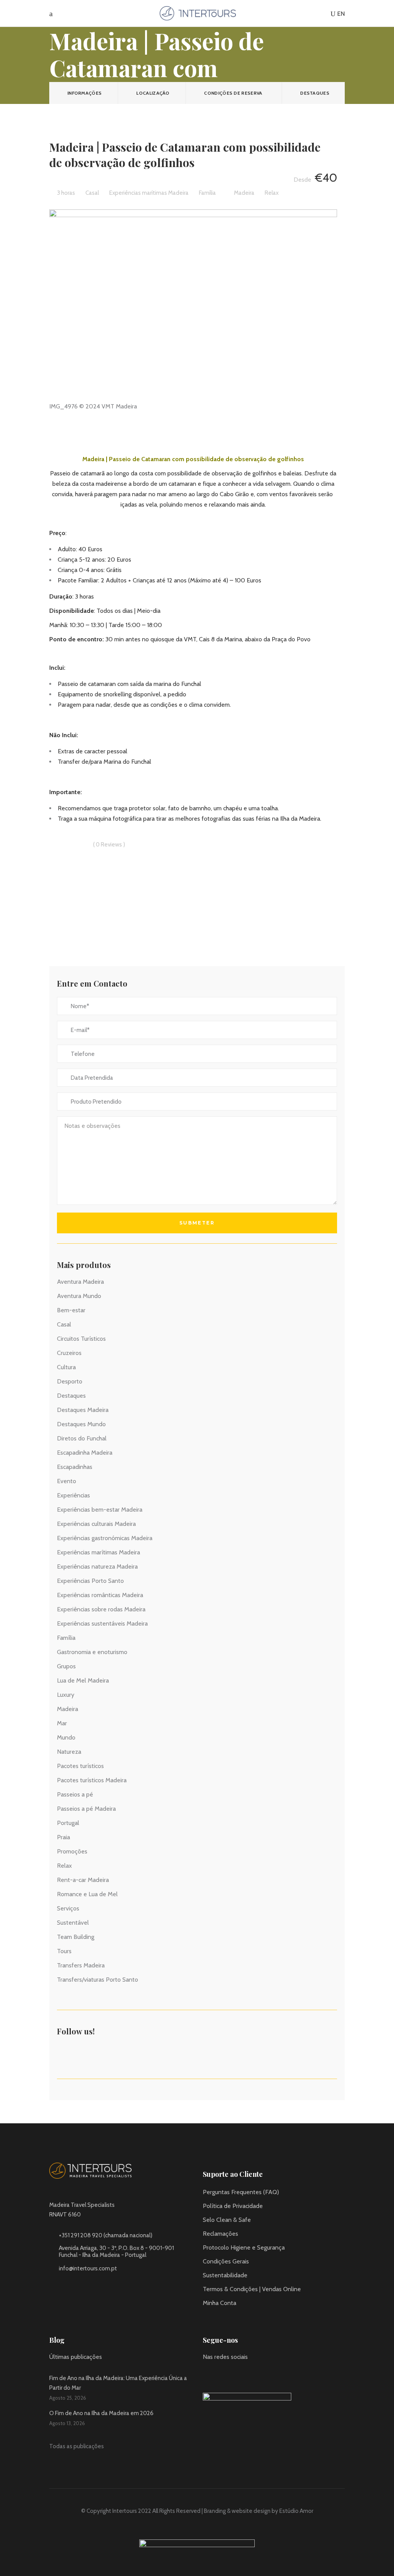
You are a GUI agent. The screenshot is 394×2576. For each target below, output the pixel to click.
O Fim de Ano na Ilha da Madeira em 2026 (101, 2413)
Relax (64, 1866)
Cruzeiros (69, 1353)
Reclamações (220, 2234)
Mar (62, 1723)
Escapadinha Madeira (85, 1453)
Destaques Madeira (83, 1410)
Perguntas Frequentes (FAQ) (241, 2192)
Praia (63, 1837)
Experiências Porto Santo (90, 1581)
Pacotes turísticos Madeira (92, 1780)
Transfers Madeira (81, 1965)
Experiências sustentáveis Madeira (102, 1623)
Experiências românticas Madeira (100, 1595)
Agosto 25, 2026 (68, 2398)
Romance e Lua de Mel (87, 1894)
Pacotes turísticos (80, 1766)
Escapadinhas (75, 1467)
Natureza (69, 1752)
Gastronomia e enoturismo (92, 1652)
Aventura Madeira (80, 1282)
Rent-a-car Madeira (83, 1880)
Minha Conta (220, 2303)
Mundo (66, 1737)
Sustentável (73, 1923)
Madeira (68, 1709)
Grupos (66, 1666)
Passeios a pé (75, 1794)
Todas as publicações (77, 2446)
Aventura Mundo (79, 1296)
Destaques (71, 1396)
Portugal (68, 1823)
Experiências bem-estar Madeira (100, 1510)
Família (66, 1638)
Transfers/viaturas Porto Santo (98, 1980)
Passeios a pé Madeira (86, 1809)
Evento (67, 1481)
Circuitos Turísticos (81, 1339)
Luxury (66, 1695)
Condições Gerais (226, 2261)
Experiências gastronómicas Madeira (105, 1538)
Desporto (70, 1381)
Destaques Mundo (81, 1424)
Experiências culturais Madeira (96, 1524)
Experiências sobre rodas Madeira (101, 1609)
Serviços (68, 1908)
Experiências (73, 1495)
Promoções (72, 1851)
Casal (64, 1324)
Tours (64, 1951)
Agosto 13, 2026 (67, 2423)
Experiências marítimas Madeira (98, 1552)
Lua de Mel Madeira (83, 1680)
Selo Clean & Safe (227, 2220)
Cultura (66, 1367)
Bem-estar (71, 1310)
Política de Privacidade (233, 2206)
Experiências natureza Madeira (97, 1567)
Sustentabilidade (225, 2275)
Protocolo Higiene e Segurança (244, 2247)
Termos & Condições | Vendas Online (252, 2289)
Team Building (76, 1937)
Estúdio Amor (296, 2511)
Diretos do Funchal (82, 1438)
